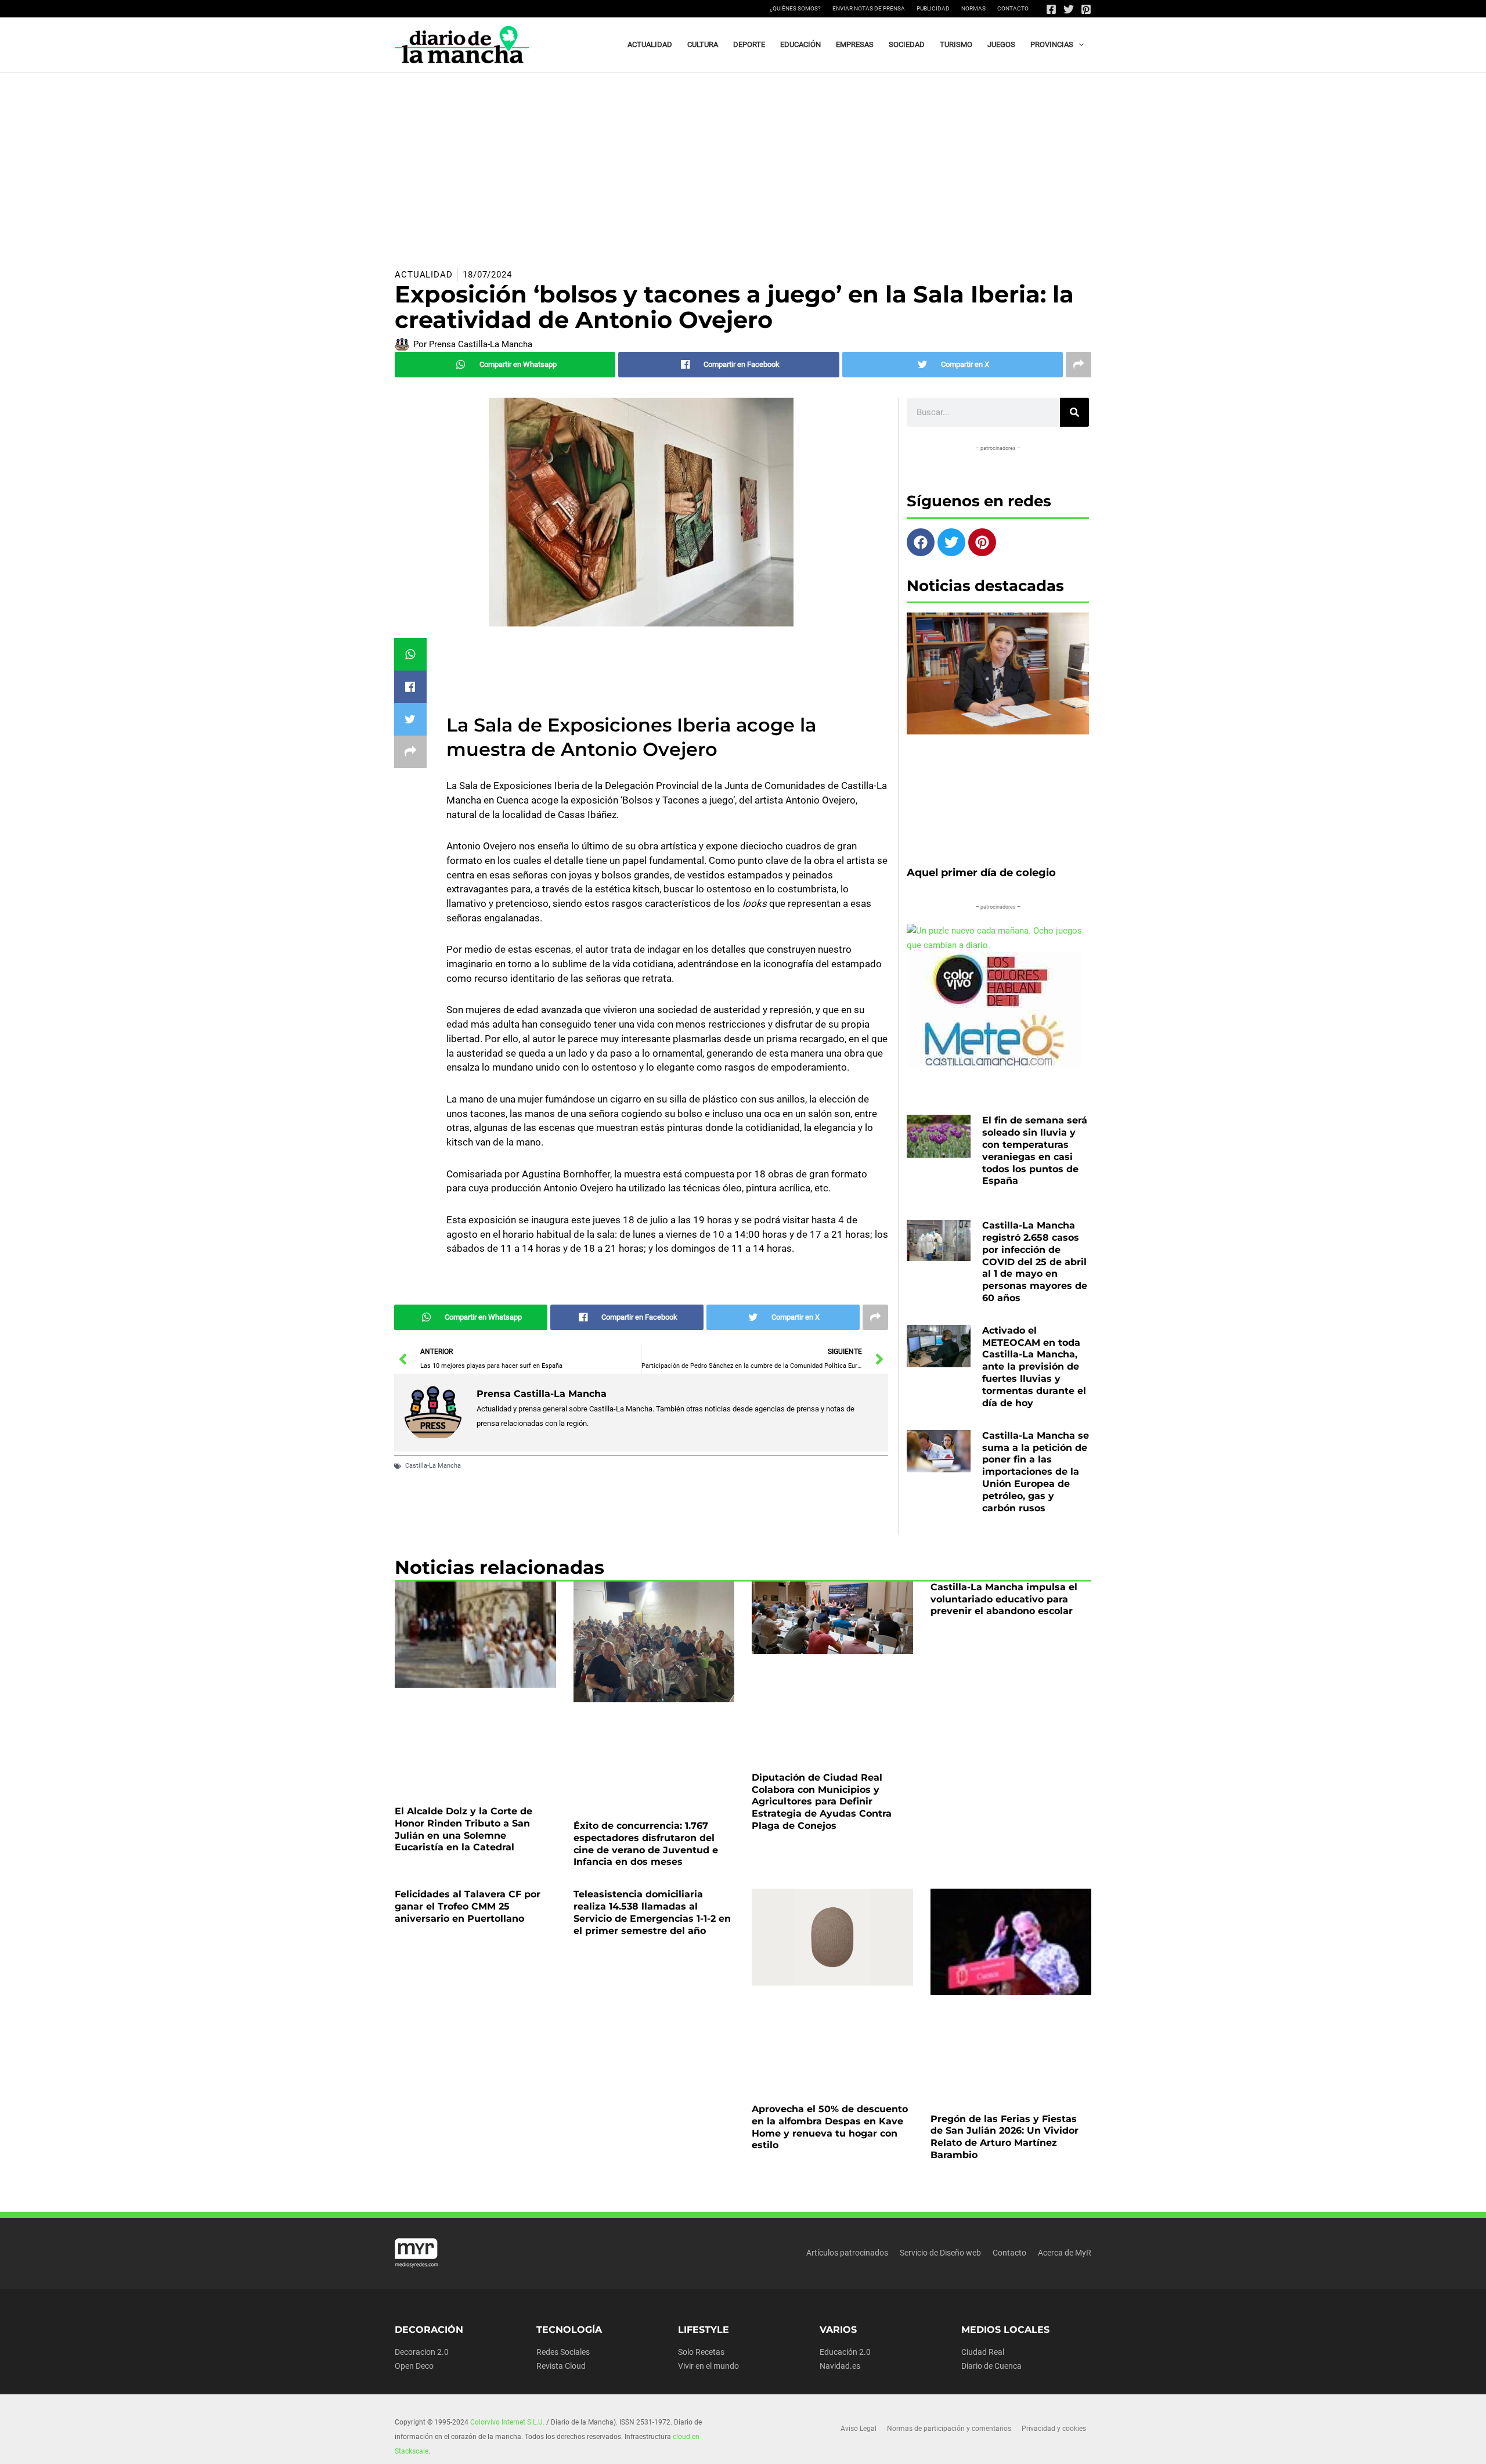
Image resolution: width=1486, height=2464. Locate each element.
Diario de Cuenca (991, 2366)
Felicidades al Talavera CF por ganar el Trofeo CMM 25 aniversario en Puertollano (468, 1906)
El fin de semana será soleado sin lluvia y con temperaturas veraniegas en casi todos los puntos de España (1035, 1150)
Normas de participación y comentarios (949, 2429)
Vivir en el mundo (708, 2366)
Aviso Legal (859, 2429)
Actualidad (424, 275)
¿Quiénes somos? (795, 8)
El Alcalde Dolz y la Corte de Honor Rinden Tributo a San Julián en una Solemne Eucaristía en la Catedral (464, 1829)
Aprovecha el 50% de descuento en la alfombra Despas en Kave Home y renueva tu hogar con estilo (830, 2127)
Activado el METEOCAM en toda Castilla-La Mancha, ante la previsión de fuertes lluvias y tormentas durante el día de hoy (1034, 1367)
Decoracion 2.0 (422, 2352)
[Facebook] (1051, 9)
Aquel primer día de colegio (981, 873)
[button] (1079, 45)
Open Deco (414, 2366)
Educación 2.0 (845, 2352)
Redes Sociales (563, 2352)
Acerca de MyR (1065, 2253)
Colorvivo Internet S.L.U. (507, 2422)
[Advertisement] (743, 160)
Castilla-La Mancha (433, 1466)
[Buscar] (1074, 412)
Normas (973, 8)
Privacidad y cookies (1054, 2429)
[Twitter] (1069, 9)
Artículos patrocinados (847, 2253)
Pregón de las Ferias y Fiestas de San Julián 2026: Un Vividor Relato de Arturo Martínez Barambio (1005, 2137)
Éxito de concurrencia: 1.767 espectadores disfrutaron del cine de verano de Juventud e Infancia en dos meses (646, 1844)
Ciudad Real (983, 2352)
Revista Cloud (561, 2366)
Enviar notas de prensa (869, 8)
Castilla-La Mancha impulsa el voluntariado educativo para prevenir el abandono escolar (1004, 1599)
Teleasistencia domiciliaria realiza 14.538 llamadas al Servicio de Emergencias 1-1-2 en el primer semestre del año (652, 1912)
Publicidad (933, 8)
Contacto (1013, 8)
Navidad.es (840, 2366)
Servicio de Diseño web (940, 2253)
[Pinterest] (1086, 9)
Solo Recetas (701, 2352)
